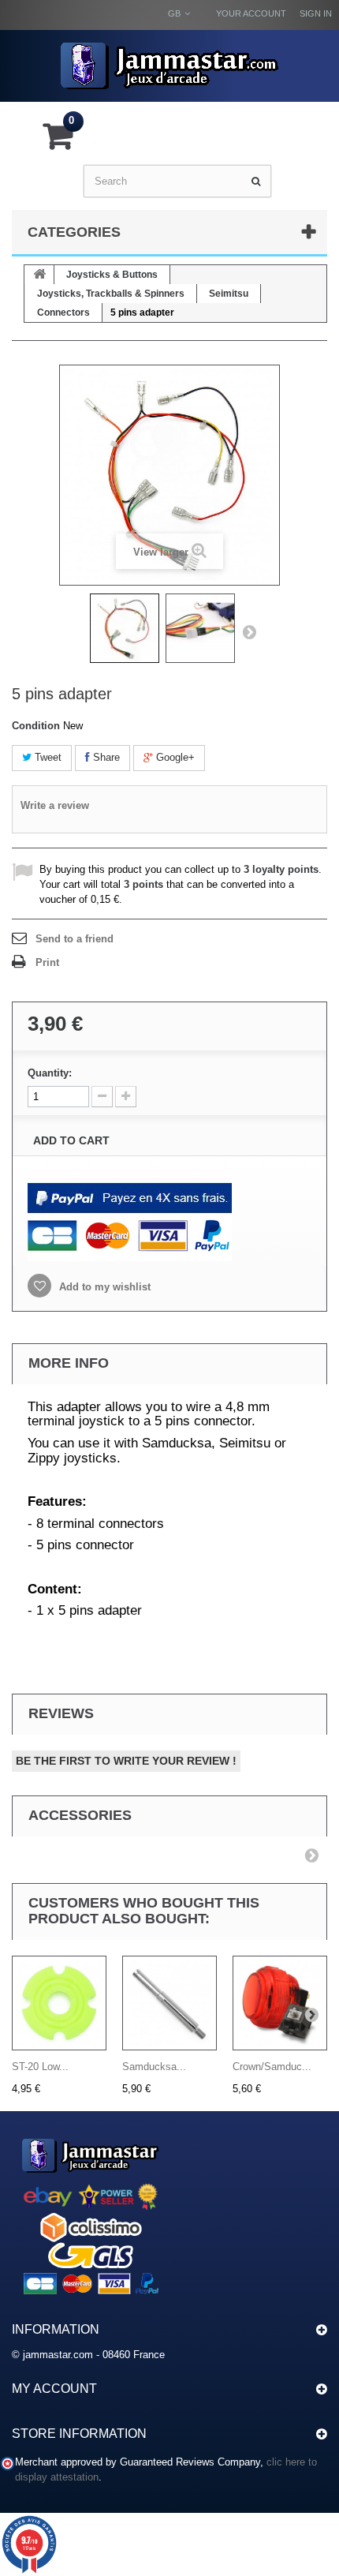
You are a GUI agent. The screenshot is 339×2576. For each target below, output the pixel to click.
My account (54, 2389)
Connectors (63, 313)
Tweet (47, 757)
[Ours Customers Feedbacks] (91, 2213)
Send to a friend (75, 939)
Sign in (316, 13)
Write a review (55, 805)
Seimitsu (229, 294)
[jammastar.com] (169, 66)
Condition (36, 726)
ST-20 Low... (40, 2067)
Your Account (251, 13)
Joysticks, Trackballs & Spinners (111, 294)
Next (249, 631)
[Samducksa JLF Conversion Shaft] (169, 2003)
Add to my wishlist (103, 1287)
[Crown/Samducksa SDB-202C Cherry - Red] (280, 2003)
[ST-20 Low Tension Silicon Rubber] (59, 2003)
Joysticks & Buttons (112, 275)
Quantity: (50, 1073)
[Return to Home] (39, 275)
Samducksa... (154, 2067)
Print (47, 962)
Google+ (174, 757)
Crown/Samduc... (272, 2067)
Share (105, 757)
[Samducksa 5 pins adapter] (125, 628)
